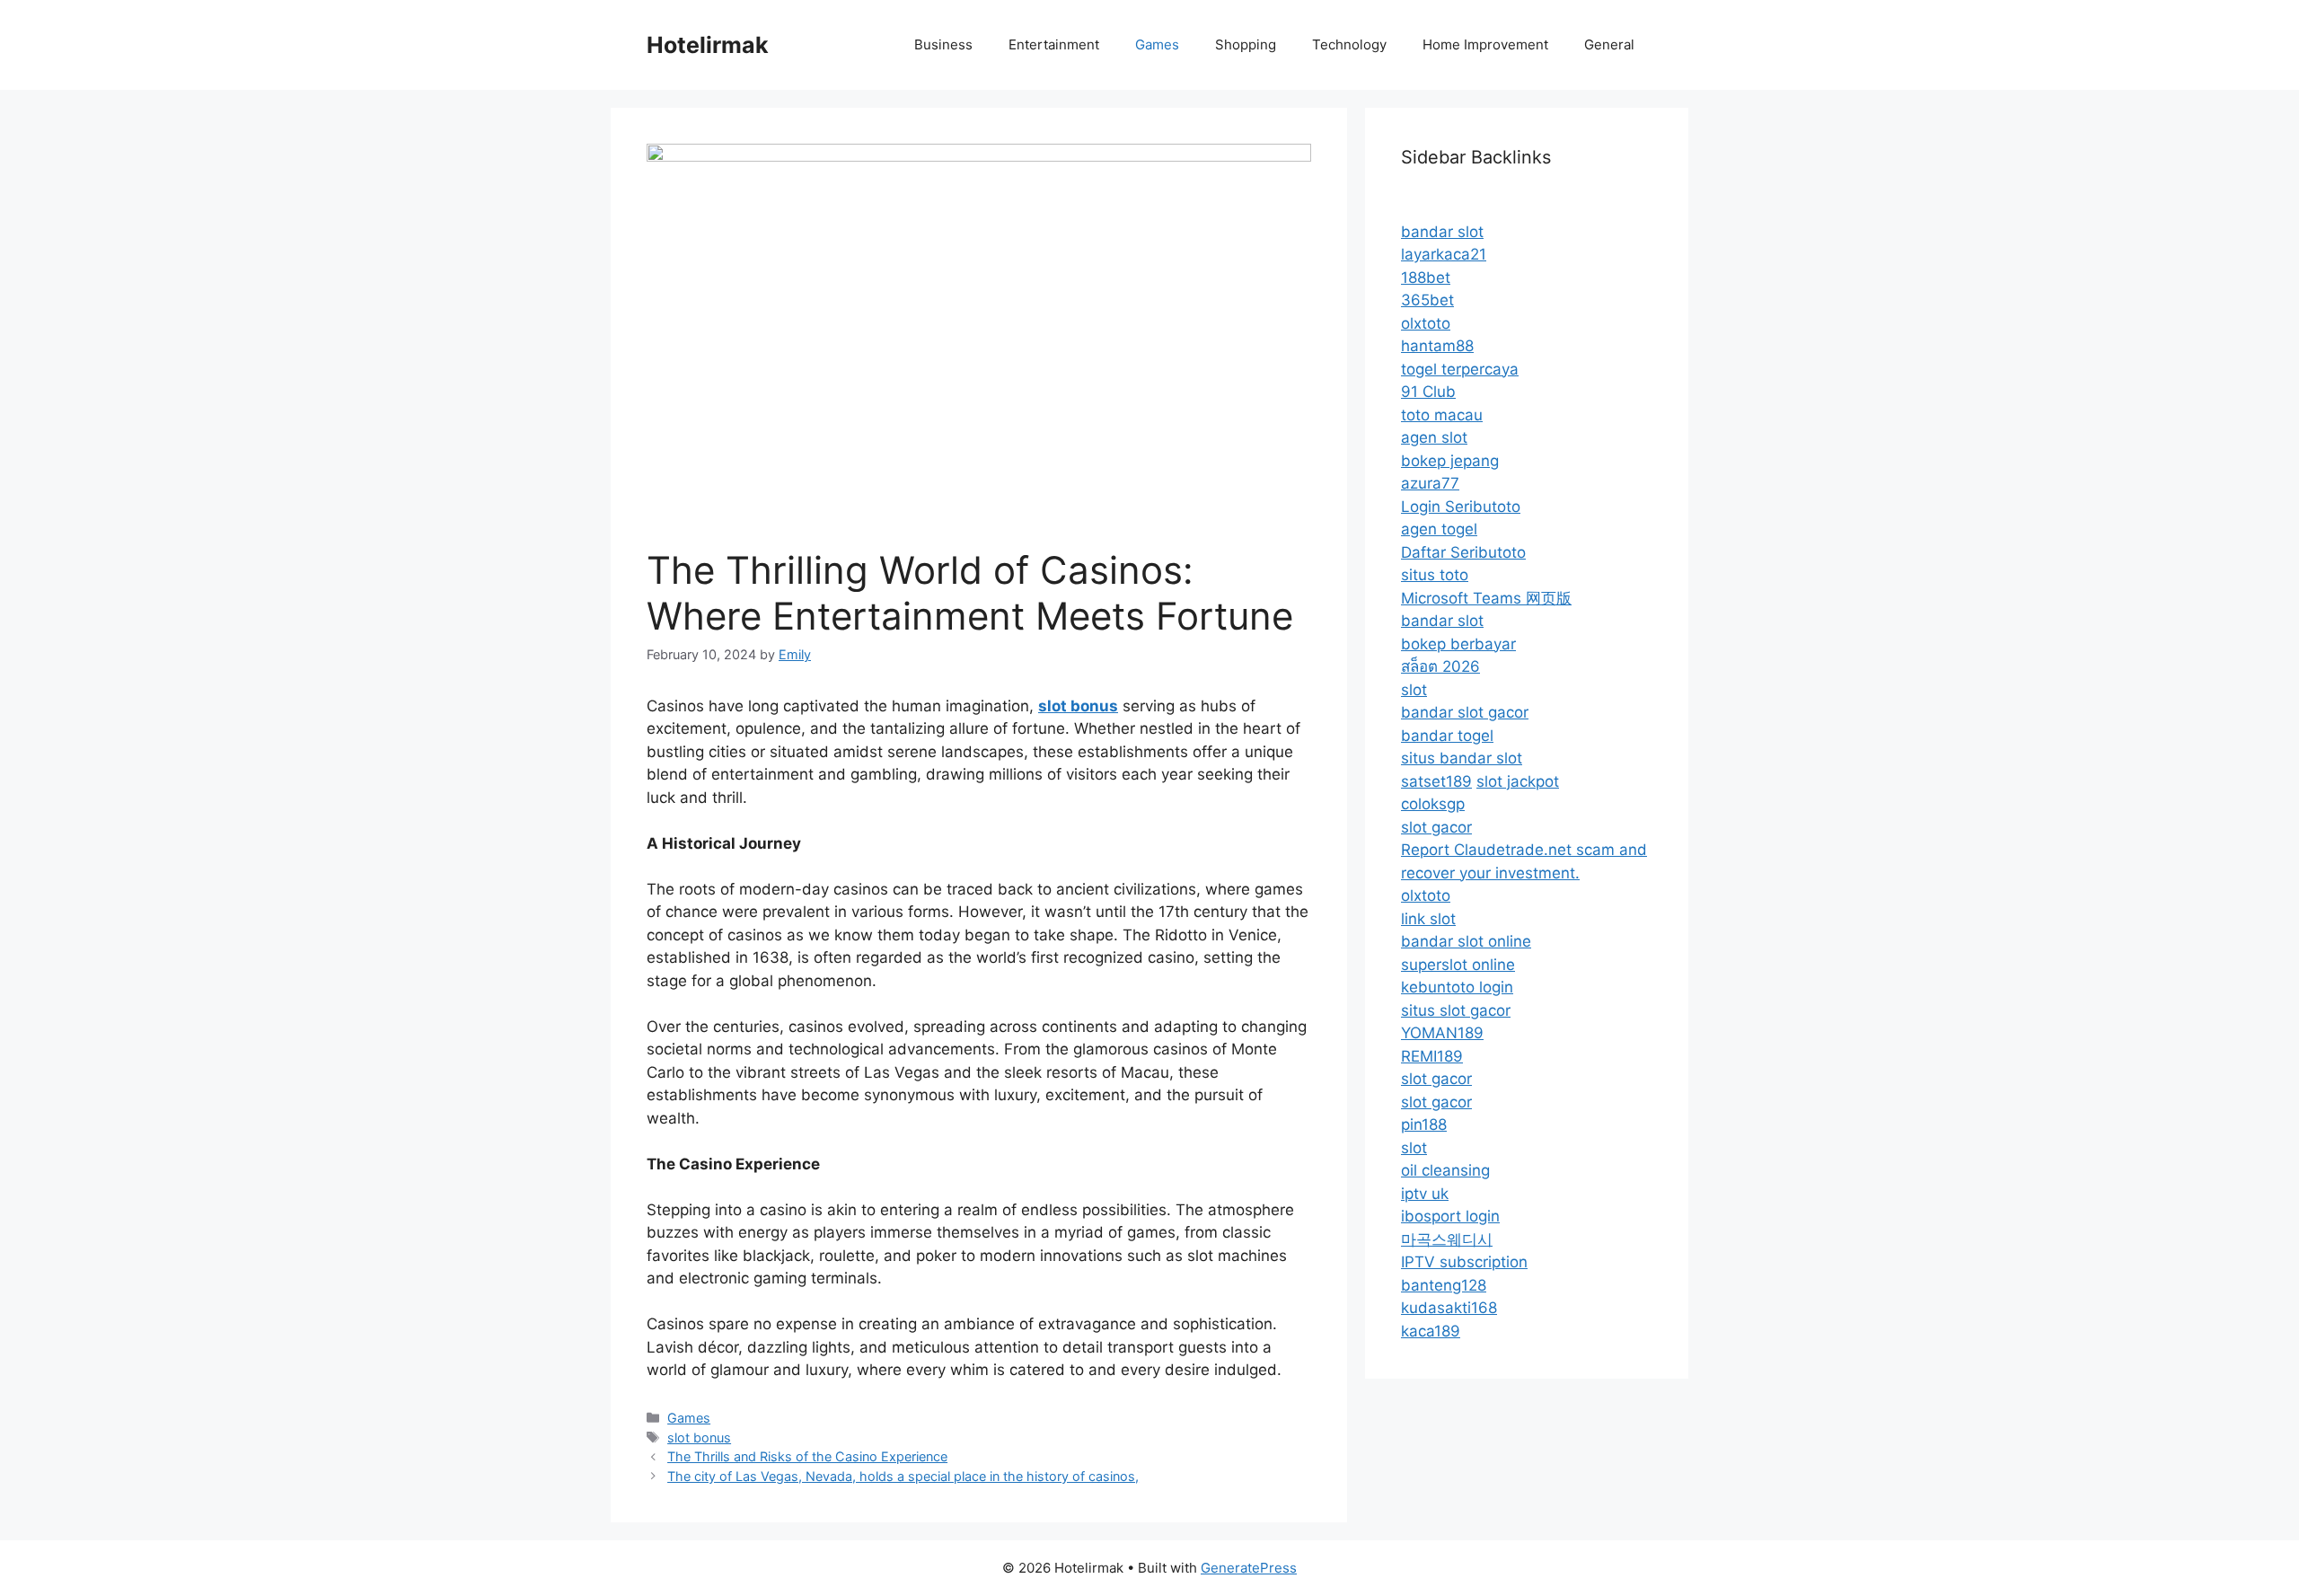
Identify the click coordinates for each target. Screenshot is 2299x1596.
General (1609, 44)
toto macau (1442, 415)
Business (943, 44)
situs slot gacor (1456, 1010)
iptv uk (1425, 1194)
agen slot (1434, 437)
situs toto (1435, 575)
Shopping (1246, 44)
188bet (1426, 278)
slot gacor (1436, 827)
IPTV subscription (1464, 1262)
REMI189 (1432, 1056)
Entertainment (1054, 44)
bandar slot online (1466, 941)
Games (1157, 44)
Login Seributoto (1461, 507)
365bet (1427, 300)
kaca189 (1431, 1331)
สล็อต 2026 (1440, 666)
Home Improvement (1485, 44)
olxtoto (1426, 323)
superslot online (1458, 965)
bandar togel (1447, 736)
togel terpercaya (1460, 369)
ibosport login (1450, 1216)
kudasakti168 (1449, 1308)
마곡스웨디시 (1447, 1239)
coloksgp (1433, 804)
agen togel (1439, 529)
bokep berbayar (1458, 644)
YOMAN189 (1442, 1033)
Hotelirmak (708, 45)
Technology (1349, 44)
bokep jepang (1450, 461)
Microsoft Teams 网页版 (1486, 598)
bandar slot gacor (1465, 712)
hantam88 (1437, 346)
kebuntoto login (1457, 987)
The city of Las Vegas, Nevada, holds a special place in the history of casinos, (903, 1476)
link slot (1428, 919)
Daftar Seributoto (1463, 552)
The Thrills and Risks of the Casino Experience (807, 1456)
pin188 (1424, 1124)
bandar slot (1442, 232)
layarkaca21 (1444, 254)
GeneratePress (1249, 1568)
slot (1414, 690)
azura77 (1430, 483)
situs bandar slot (1462, 758)
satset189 (1436, 781)
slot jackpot (1518, 781)
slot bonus (699, 1437)
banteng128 (1444, 1285)
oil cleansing (1445, 1170)
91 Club (1428, 392)
